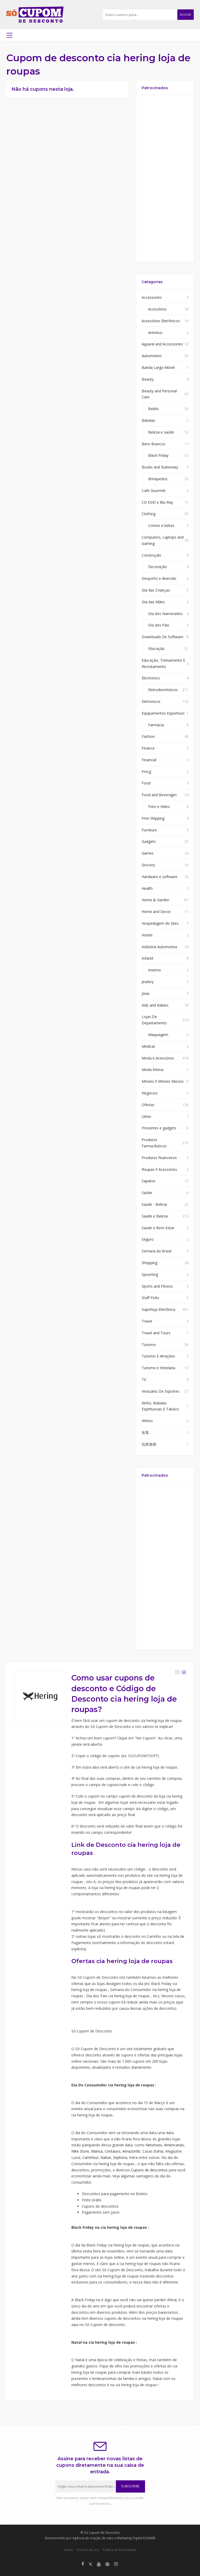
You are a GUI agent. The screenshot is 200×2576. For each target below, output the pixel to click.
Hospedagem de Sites (160, 923)
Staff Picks (150, 1298)
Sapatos (149, 1181)
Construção (151, 555)
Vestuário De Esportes (161, 1391)
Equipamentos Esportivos (163, 713)
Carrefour (90, 2157)
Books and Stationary (160, 467)
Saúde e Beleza (155, 1216)
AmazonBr (131, 2151)
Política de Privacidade (119, 2550)
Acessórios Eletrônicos (161, 321)
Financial (149, 760)
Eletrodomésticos (163, 690)
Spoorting (150, 1274)
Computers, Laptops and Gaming (163, 540)
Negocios (150, 1093)
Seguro (148, 1239)
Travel (147, 1321)
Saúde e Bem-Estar (158, 1228)
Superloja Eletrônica (158, 1309)
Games (148, 853)
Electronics (151, 678)
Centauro (113, 2151)
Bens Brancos (154, 444)
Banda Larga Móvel (158, 367)
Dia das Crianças (156, 590)
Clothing (149, 514)
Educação (156, 648)
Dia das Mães (153, 602)
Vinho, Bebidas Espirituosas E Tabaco (160, 1406)
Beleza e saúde (161, 432)
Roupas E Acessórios (159, 1169)
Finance (148, 748)
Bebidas (148, 420)
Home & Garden (155, 900)
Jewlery (148, 982)
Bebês (154, 409)
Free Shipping (153, 818)
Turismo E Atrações (158, 1356)
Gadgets (149, 841)
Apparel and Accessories (162, 344)
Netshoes (154, 2145)
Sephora (120, 2157)
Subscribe (130, 2486)
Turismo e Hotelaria (158, 1368)
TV (144, 1380)
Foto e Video (159, 806)
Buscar (186, 15)
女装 (145, 1432)
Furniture (149, 830)
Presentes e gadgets (159, 1128)
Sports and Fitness (157, 1286)
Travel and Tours (156, 1333)
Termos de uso (88, 2550)
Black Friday (158, 455)
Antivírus (155, 333)
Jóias (146, 993)
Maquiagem (158, 1035)
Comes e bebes (161, 525)
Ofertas (148, 1105)
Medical (148, 1046)
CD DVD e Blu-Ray (157, 502)
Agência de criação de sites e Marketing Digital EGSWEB (114, 2538)
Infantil (147, 958)
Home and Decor (156, 912)
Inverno (155, 970)
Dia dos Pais (159, 625)
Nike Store (80, 2151)
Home (68, 2550)
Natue (106, 2157)
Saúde (147, 1193)
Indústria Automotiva (159, 947)
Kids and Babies (155, 1005)
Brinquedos (158, 479)
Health (147, 888)
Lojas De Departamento (154, 1020)
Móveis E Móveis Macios (163, 1081)
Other (146, 1116)
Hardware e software (160, 877)
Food (146, 783)
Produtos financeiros (159, 1158)
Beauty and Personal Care (159, 394)
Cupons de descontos (149, 2170)
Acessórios (157, 309)
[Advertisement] (165, 178)
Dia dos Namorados (165, 614)
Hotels (147, 935)
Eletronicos (151, 701)
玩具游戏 (149, 1444)
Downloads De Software (162, 637)
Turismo (149, 1345)
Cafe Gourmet (154, 491)
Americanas (174, 2145)
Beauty (148, 379)
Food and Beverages (159, 795)
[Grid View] (177, 1672)
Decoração (158, 567)
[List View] (184, 1672)
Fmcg (146, 772)
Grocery (148, 865)
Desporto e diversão (159, 578)
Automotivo (152, 356)
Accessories (152, 297)
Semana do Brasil (157, 1251)
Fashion (148, 736)
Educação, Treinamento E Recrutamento (163, 663)
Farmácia (156, 725)
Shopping (149, 1263)
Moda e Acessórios (158, 1058)
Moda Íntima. (153, 1070)
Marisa (97, 2151)
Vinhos (147, 1421)
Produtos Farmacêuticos (154, 1143)
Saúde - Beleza (154, 1204)
